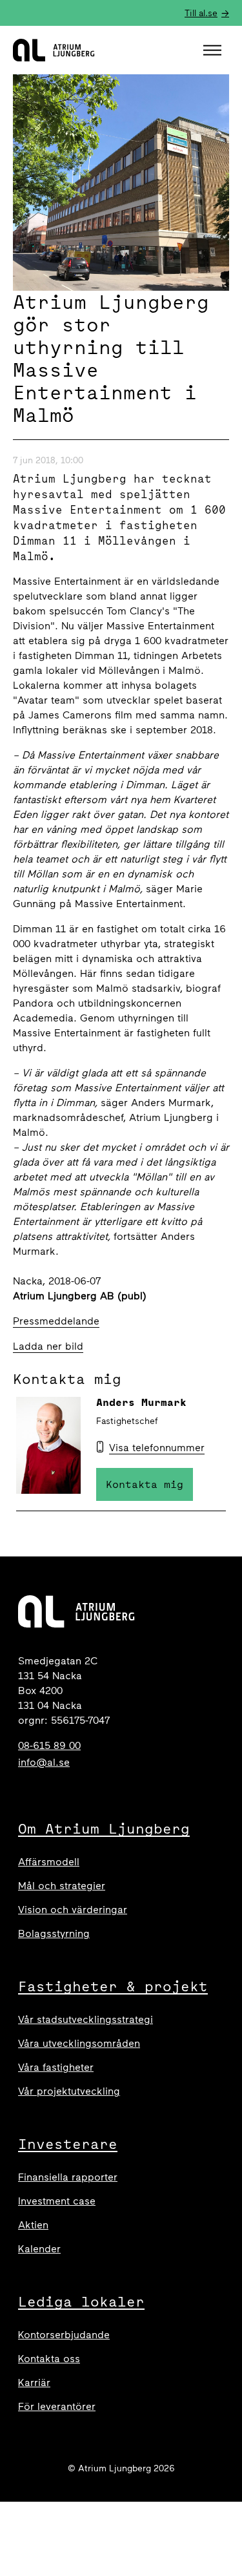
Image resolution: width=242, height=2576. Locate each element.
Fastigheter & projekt (113, 1986)
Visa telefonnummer (157, 1448)
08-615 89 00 (49, 1745)
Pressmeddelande (56, 1321)
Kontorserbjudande (64, 2335)
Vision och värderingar (73, 1910)
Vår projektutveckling (69, 2091)
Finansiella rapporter (68, 2177)
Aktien (33, 2225)
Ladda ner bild (48, 1346)
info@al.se (44, 1762)
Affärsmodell (49, 1862)
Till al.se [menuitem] (201, 13)
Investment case (57, 2201)
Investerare (68, 2144)
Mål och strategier (62, 1886)
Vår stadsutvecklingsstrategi (86, 2019)
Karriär (34, 2382)
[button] (214, 50)
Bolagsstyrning (54, 1933)
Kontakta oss (49, 2359)
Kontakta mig (145, 1484)
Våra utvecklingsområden (79, 2043)
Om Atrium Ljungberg (104, 1828)
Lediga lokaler (81, 2301)
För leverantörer (57, 2406)
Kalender (39, 2249)
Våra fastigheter (56, 2067)
